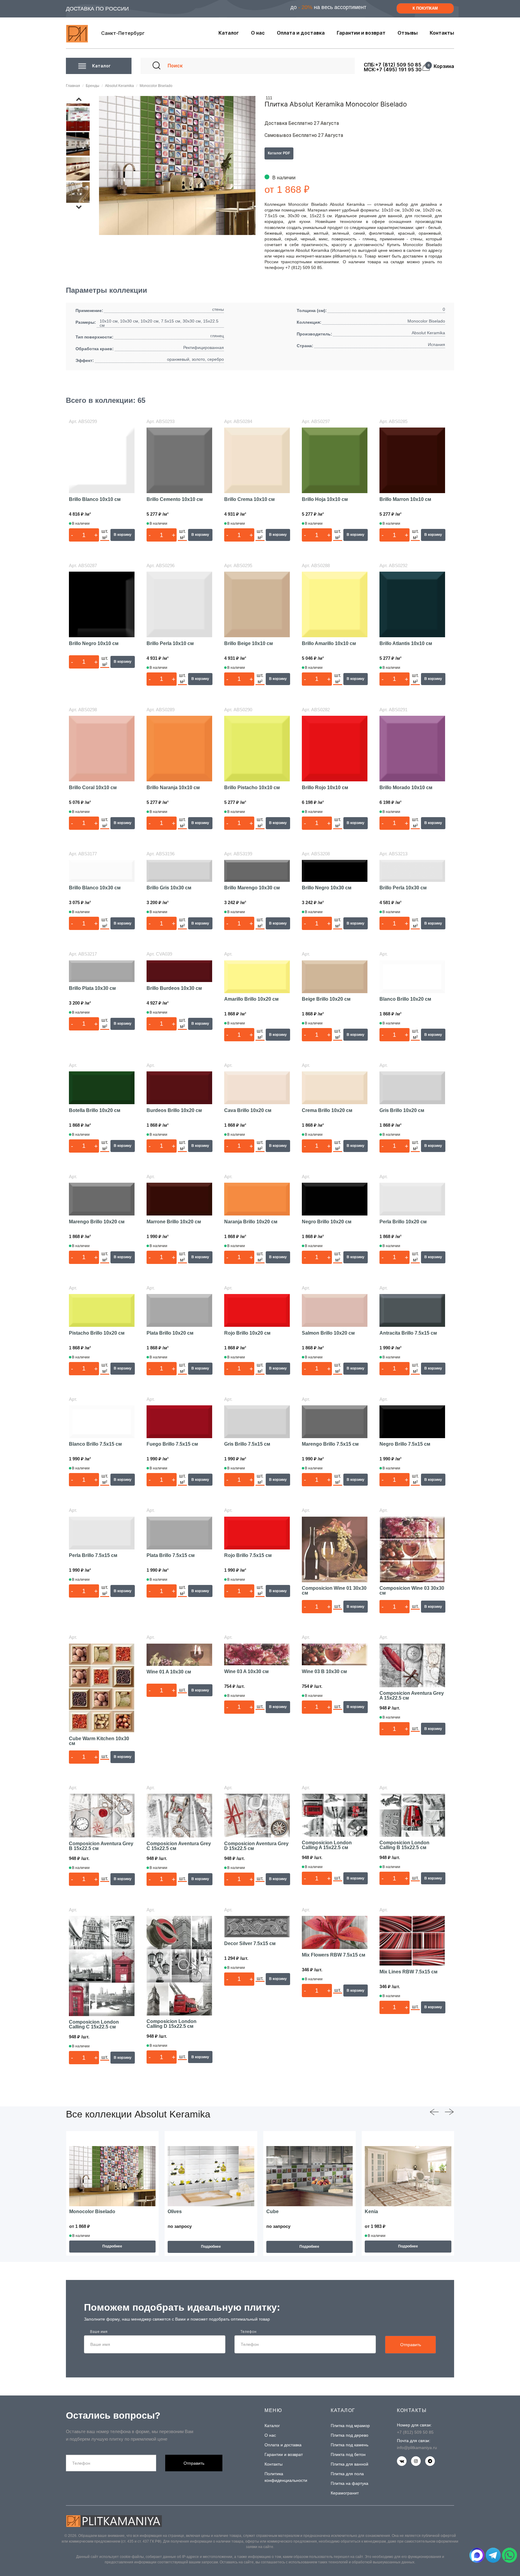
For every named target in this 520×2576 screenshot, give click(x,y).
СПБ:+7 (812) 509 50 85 (393, 65)
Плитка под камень (350, 2445)
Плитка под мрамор (350, 2426)
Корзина (442, 66)
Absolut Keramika (119, 86)
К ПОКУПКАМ (425, 8)
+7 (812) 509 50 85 (415, 2432)
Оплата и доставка (283, 2445)
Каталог (272, 2426)
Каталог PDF (279, 153)
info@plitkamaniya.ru (417, 2448)
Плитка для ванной (350, 2464)
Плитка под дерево (350, 2435)
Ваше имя (99, 2332)
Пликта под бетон (348, 2454)
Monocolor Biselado (156, 86)
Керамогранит (345, 2493)
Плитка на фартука (350, 2483)
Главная (73, 86)
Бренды (93, 86)
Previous (81, 99)
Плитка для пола (347, 2474)
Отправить (411, 2345)
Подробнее (112, 2246)
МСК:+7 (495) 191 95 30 (393, 69)
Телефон (248, 2332)
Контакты (274, 2464)
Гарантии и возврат (284, 2454)
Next (81, 207)
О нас (270, 2435)
